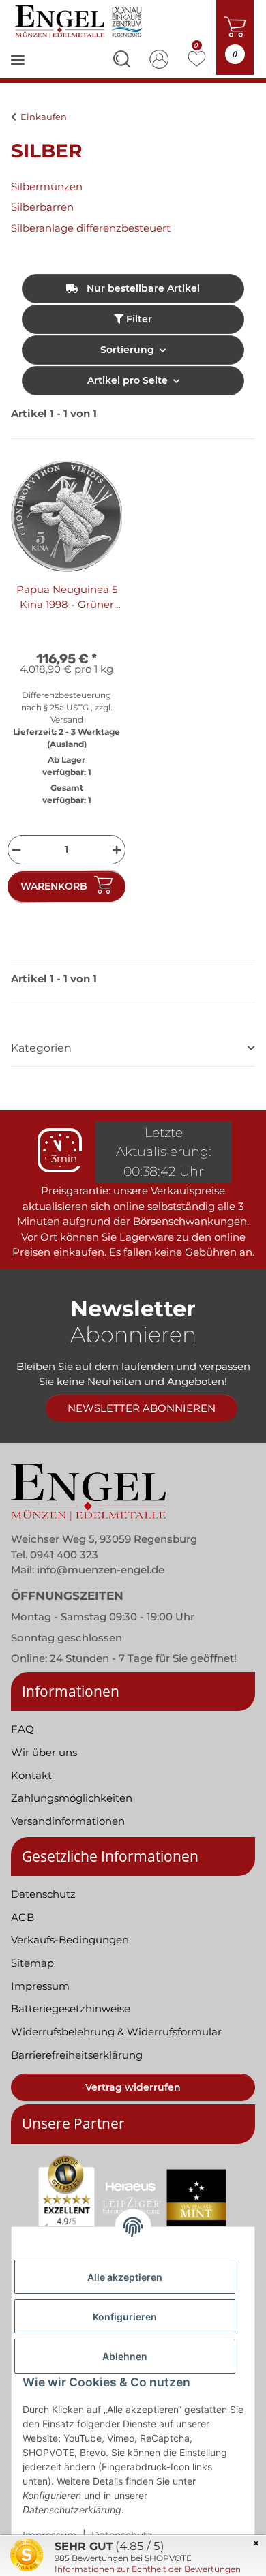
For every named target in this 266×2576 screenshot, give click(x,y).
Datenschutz (43, 1894)
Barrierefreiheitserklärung (77, 2055)
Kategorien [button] (41, 1048)
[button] (122, 61)
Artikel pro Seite (128, 380)
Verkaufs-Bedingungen (70, 1940)
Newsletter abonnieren (142, 1408)
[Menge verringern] (15, 850)
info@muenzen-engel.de (101, 1570)
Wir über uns (44, 1752)
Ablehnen (125, 2356)
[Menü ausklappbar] (18, 69)
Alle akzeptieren (125, 2277)
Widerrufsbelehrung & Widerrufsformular (116, 2032)
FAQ (23, 1729)
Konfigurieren (125, 2317)
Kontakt (31, 1775)
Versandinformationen (68, 1821)
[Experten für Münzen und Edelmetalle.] (80, 21)
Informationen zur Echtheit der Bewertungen (148, 2569)
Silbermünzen (47, 186)
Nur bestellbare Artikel (142, 288)
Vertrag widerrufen (133, 2087)
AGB (23, 1917)
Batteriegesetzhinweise (71, 2009)
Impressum (40, 1986)
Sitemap (32, 1963)
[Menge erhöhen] (118, 850)
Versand (67, 719)
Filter (138, 319)
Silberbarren (42, 207)
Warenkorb (54, 886)
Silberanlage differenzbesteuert (91, 228)
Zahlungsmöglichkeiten (72, 1798)
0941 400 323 (64, 1555)
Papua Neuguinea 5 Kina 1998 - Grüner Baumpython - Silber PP (66, 598)
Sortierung (127, 350)
